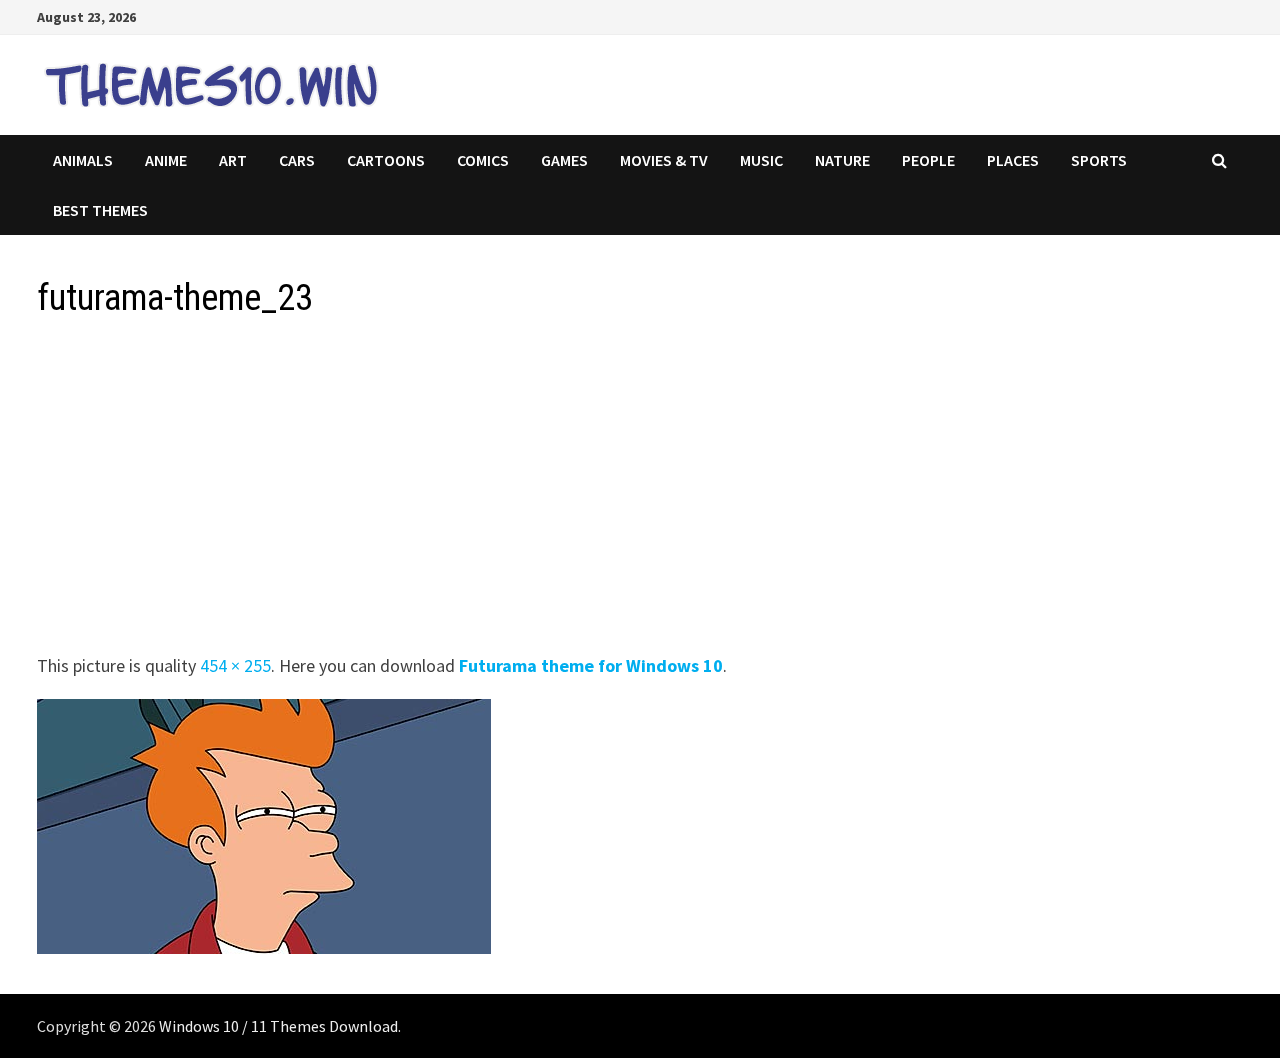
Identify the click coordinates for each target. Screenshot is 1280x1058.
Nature (842, 160)
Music (761, 160)
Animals (83, 160)
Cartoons (386, 160)
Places (1013, 160)
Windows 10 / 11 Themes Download (278, 1026)
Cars (297, 160)
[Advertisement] (637, 492)
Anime (166, 160)
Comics (483, 160)
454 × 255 (235, 665)
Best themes (100, 210)
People (928, 160)
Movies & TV (664, 160)
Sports (1099, 160)
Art (233, 160)
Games (564, 160)
